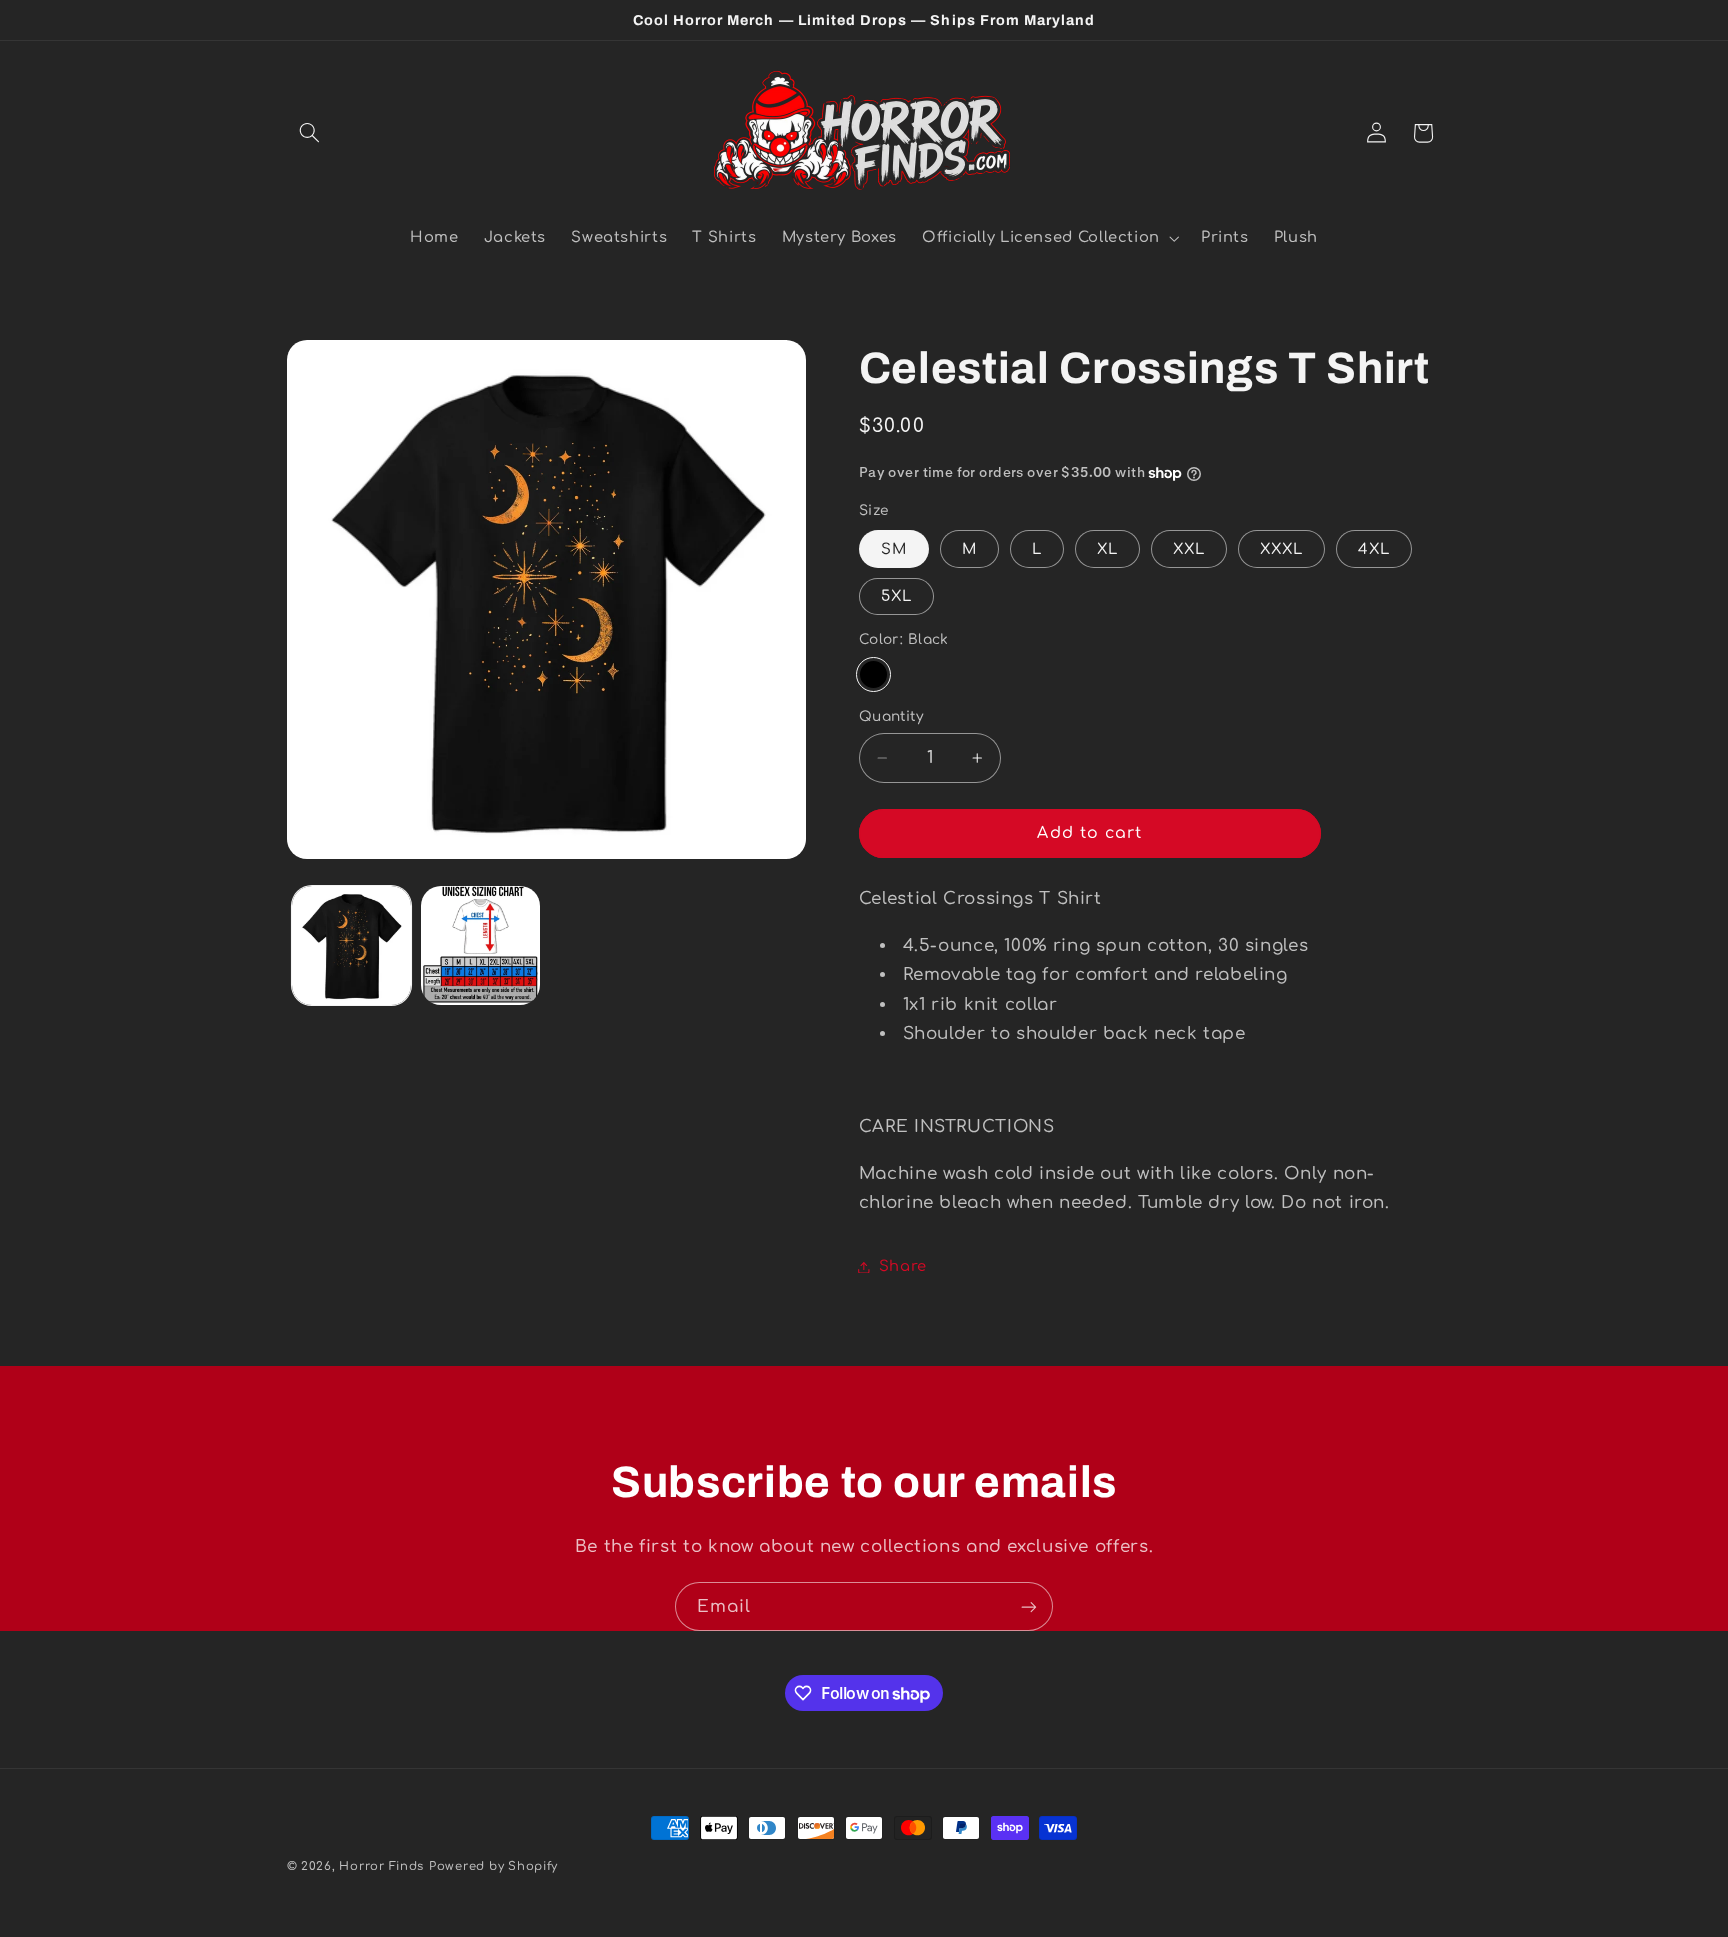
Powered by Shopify (493, 1866)
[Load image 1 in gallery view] (351, 945)
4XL (1374, 549)
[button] (310, 133)
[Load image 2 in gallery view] (480, 945)
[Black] (873, 674)
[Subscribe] (1029, 1606)
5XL (896, 596)
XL (1107, 549)
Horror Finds (381, 1866)
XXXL (1281, 549)
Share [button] (903, 1266)
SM (894, 549)
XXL (1189, 549)
